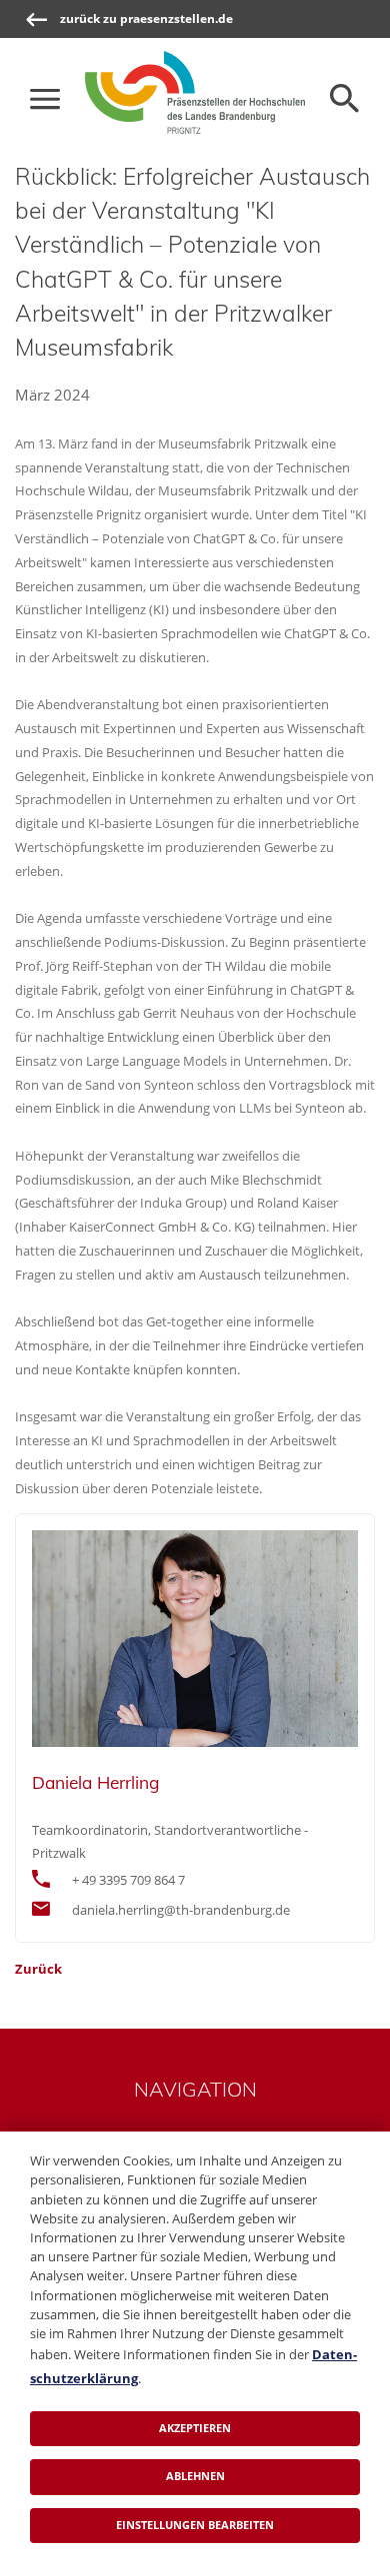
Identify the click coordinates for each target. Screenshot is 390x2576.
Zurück (38, 1969)
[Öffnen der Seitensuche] (345, 99)
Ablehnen (195, 2476)
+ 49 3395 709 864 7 (128, 1880)
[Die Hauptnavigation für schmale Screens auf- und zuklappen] (45, 99)
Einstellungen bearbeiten (195, 2525)
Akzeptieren (195, 2428)
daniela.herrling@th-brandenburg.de (181, 1910)
